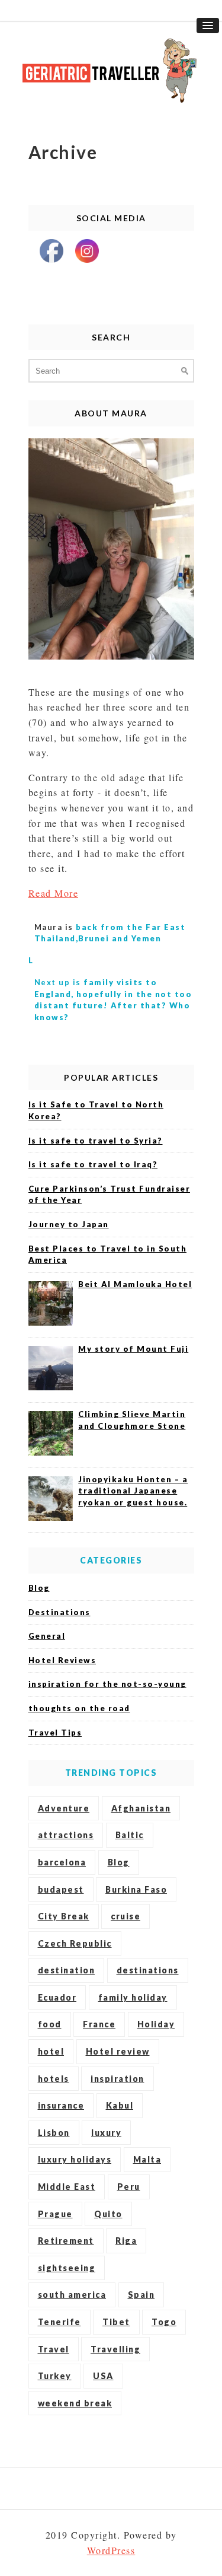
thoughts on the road (79, 1708)
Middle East (67, 2187)
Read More (54, 893)
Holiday (156, 2024)
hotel (51, 2051)
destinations (148, 1970)
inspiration (118, 2079)
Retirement (66, 2241)
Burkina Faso (136, 1889)
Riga (126, 2241)
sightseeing (67, 2268)
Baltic (130, 1835)
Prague (55, 2214)
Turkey (55, 2376)
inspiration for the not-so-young (107, 1684)
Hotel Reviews (62, 1660)
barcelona (62, 1862)
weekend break (75, 2403)
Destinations (59, 1612)
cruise (126, 1916)
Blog (39, 1588)
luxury (106, 2133)
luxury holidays (75, 2159)
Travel (54, 2349)
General (47, 1636)
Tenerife (59, 2322)
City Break (64, 1916)
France (99, 2024)
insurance (61, 2105)
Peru (129, 2187)
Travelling (115, 2349)
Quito (108, 2214)
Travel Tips (55, 1733)
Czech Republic (75, 1943)
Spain (141, 2295)
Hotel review (118, 2051)
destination (67, 1970)
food (50, 2024)
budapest (61, 1889)
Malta (147, 2159)
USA (103, 2376)
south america (72, 2295)
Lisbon (54, 2133)
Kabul (120, 2105)
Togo (164, 2322)
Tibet (116, 2322)
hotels (54, 2079)
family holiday (133, 1997)
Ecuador (57, 1997)
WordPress (111, 2550)
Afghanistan (141, 1808)
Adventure (64, 1808)
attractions (66, 1835)
